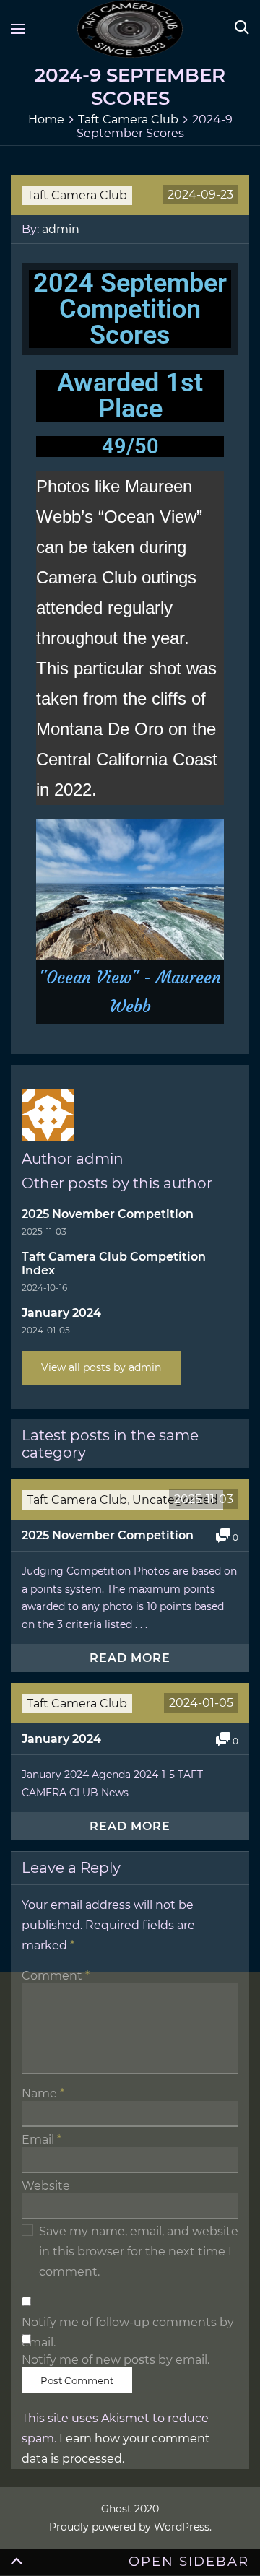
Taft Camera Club (77, 195)
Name (43, 2093)
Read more (130, 1658)
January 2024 (61, 1313)
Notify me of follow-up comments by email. (128, 2323)
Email (42, 2140)
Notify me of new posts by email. (116, 2360)
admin (61, 229)
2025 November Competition (108, 1214)
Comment (56, 1976)
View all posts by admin (101, 1367)
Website (46, 2186)
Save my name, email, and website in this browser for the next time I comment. (139, 2251)
